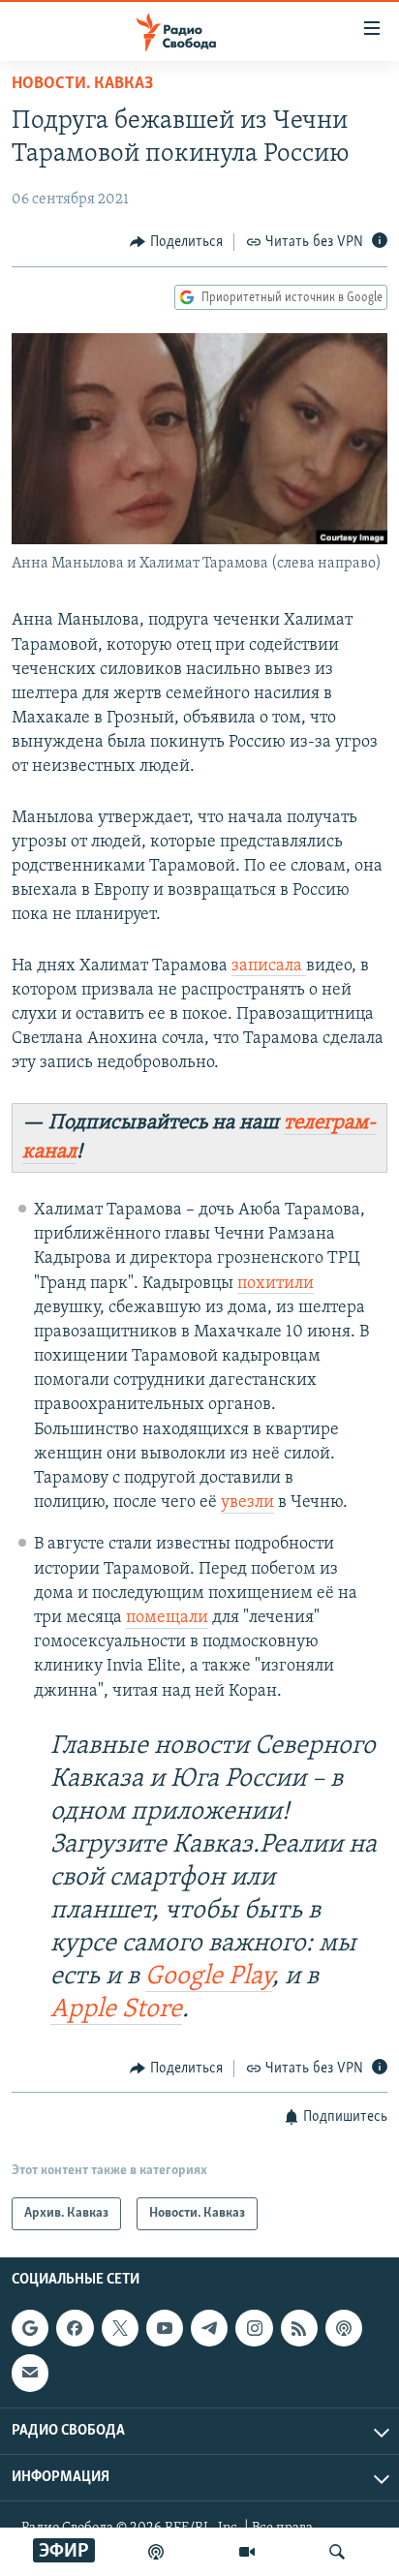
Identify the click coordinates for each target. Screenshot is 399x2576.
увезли (247, 1503)
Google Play (209, 1977)
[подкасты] (156, 2552)
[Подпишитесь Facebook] (75, 2328)
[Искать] (337, 2552)
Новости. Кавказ (82, 84)
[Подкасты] (344, 2328)
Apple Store (116, 2010)
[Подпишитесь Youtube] (165, 2328)
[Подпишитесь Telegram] (209, 2328)
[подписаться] (30, 2374)
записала (269, 966)
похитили (276, 1284)
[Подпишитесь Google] (30, 2328)
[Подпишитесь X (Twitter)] (120, 2328)
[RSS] (299, 2328)
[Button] (176, 242)
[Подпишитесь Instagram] (254, 2328)
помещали (167, 1618)
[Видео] (247, 2552)
